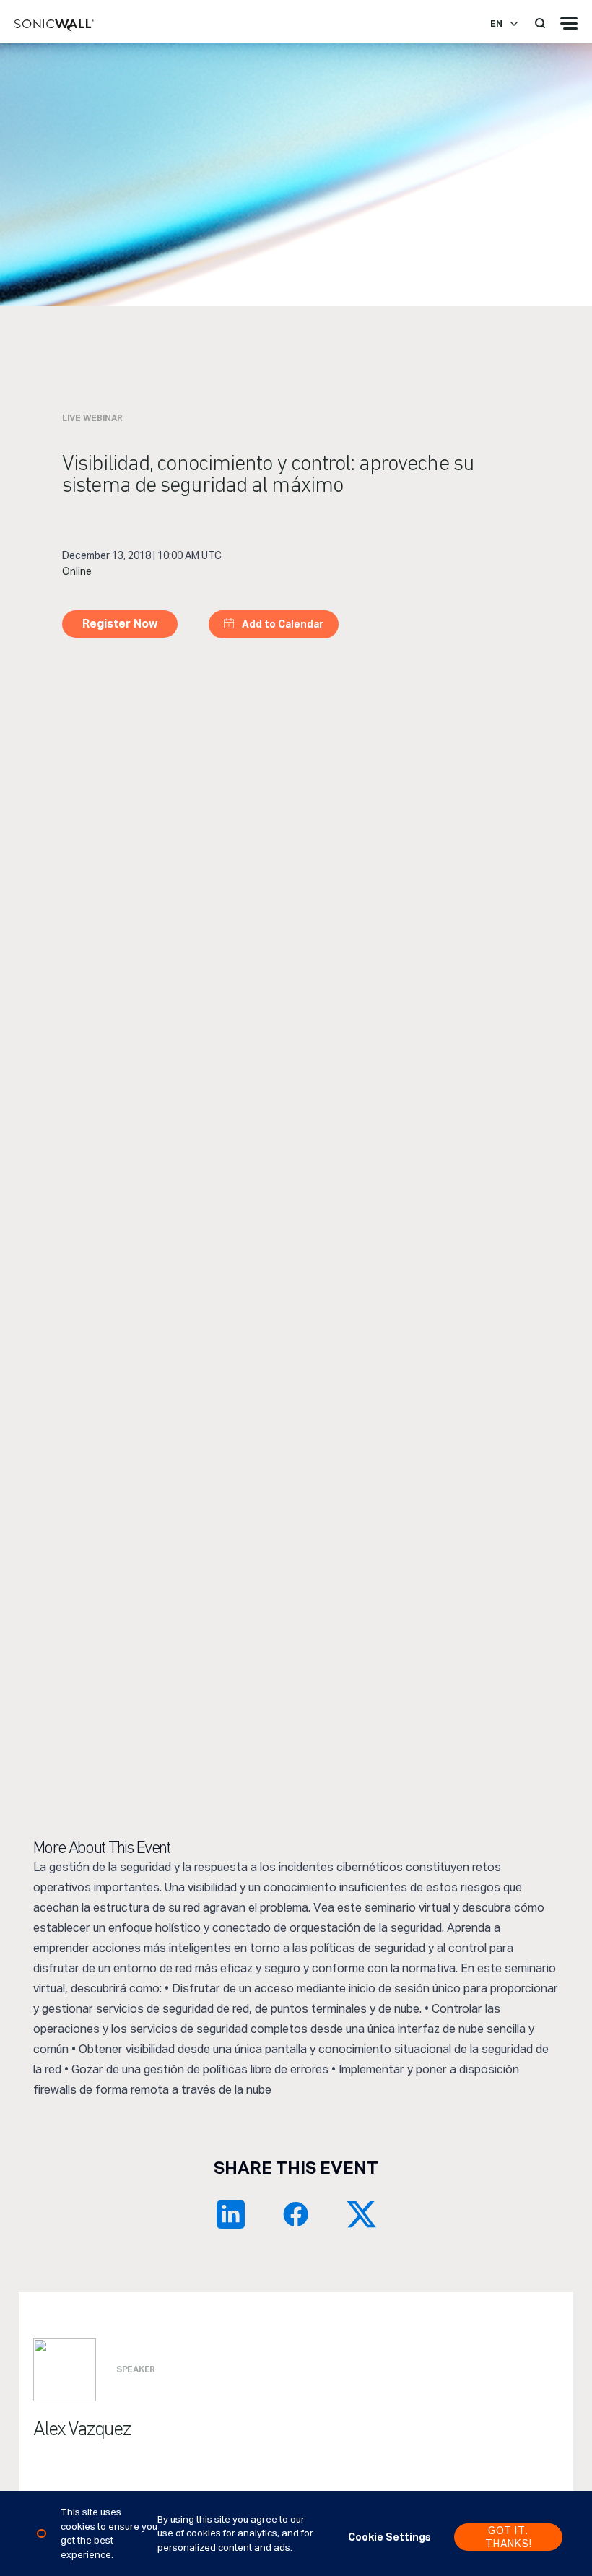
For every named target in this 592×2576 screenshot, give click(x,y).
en (496, 24)
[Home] (54, 26)
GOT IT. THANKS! (509, 2537)
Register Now (120, 624)
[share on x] (361, 2214)
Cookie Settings (389, 2537)
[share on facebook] (296, 2214)
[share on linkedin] (231, 2214)
